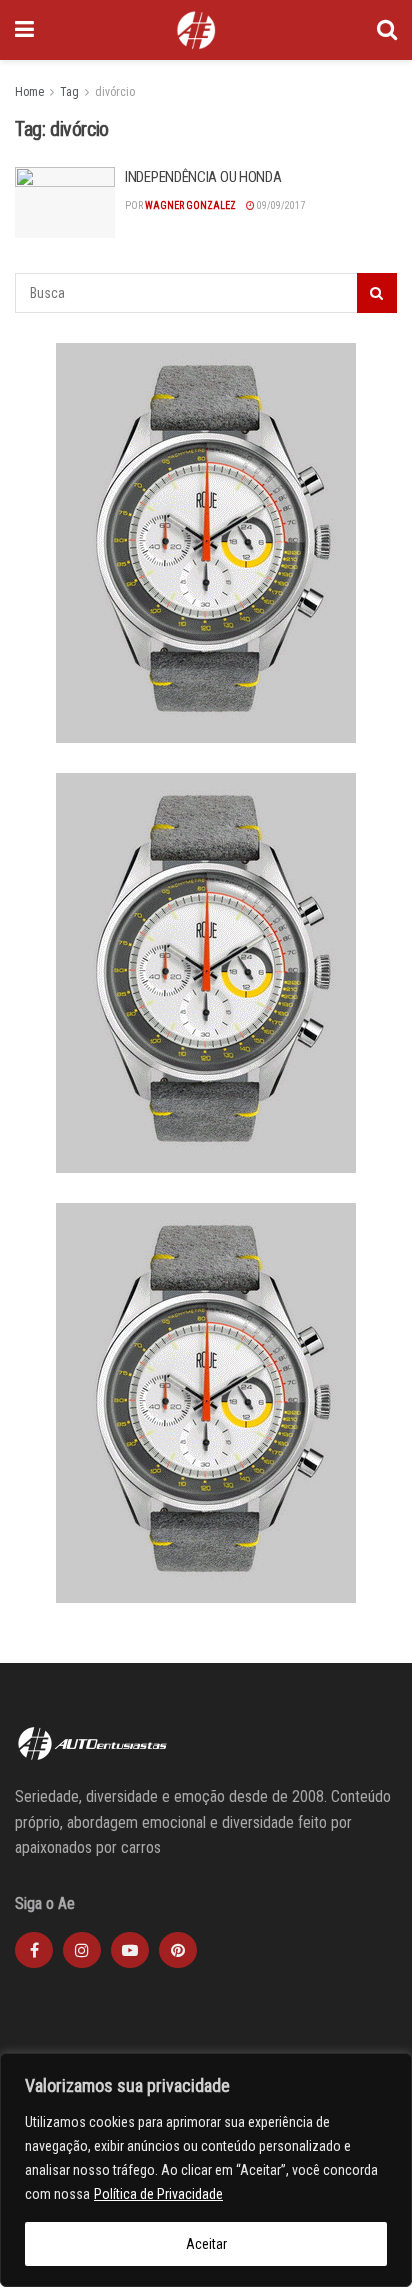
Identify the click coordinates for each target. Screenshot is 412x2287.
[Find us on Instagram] (82, 1950)
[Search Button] (387, 30)
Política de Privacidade (158, 2194)
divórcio (115, 92)
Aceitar (206, 2244)
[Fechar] (391, 2070)
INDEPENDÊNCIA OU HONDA (203, 177)
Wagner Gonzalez (190, 205)
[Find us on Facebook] (34, 1950)
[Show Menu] (24, 30)
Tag (69, 92)
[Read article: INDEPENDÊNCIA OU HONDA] (65, 203)
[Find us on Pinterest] (178, 1950)
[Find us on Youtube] (130, 1950)
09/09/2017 (280, 205)
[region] (206, 2170)
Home (29, 92)
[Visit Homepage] (196, 30)
